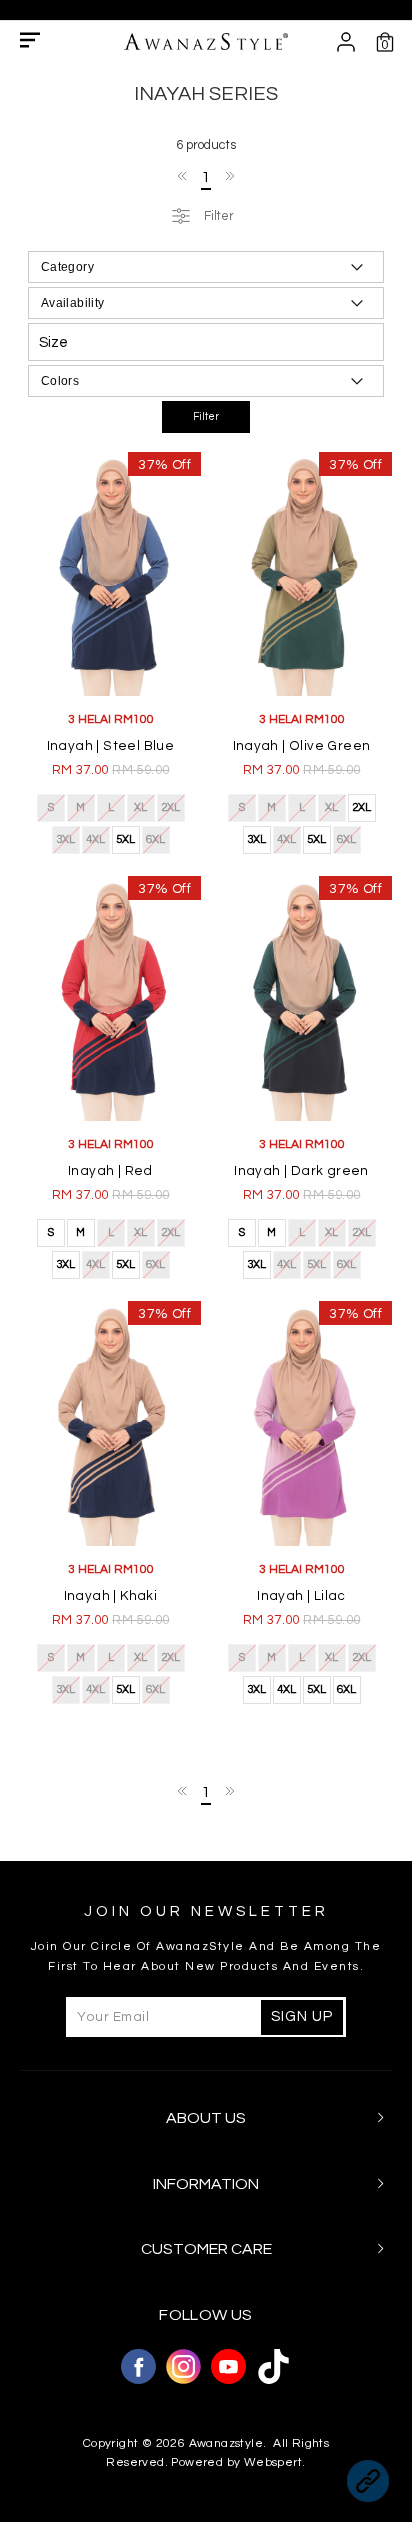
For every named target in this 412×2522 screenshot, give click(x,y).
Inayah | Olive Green (302, 746)
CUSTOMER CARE (206, 2249)
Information (206, 2184)
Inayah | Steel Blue (111, 746)
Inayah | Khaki (111, 1596)
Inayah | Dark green (301, 1171)
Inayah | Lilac (301, 1596)
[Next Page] (229, 176)
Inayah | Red (110, 1171)
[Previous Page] (183, 176)
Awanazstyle (226, 2443)
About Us (206, 2118)
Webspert (273, 2462)
